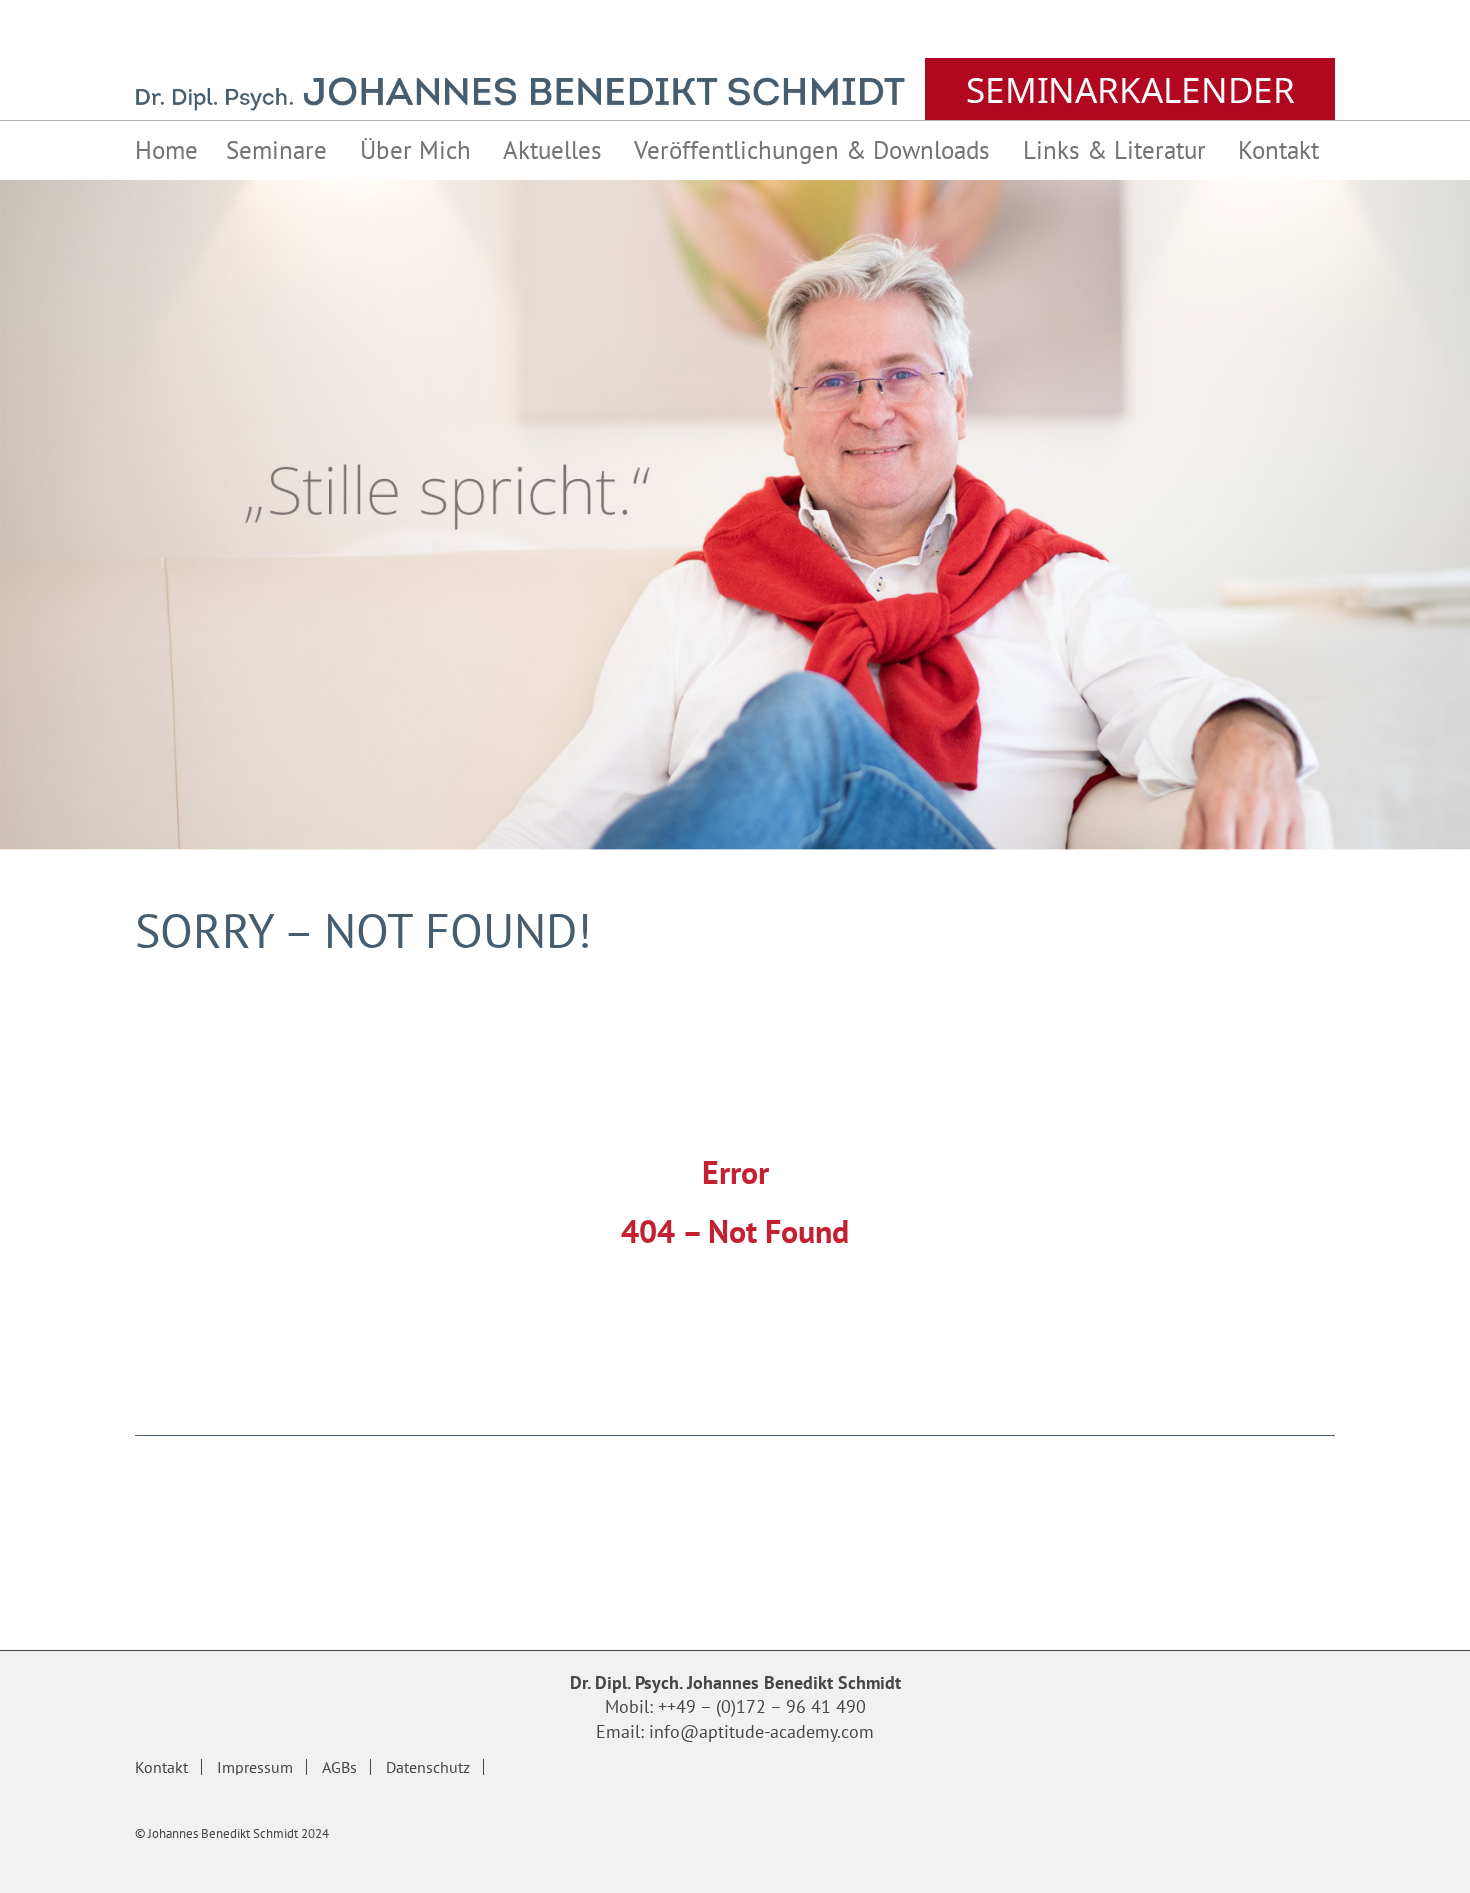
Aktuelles (552, 150)
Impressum (255, 1767)
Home (166, 150)
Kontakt (1278, 150)
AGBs (339, 1767)
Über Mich (415, 150)
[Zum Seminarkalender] (1130, 89)
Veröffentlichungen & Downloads (812, 150)
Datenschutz (428, 1767)
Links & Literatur (1114, 150)
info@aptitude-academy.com (761, 1731)
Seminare (276, 150)
